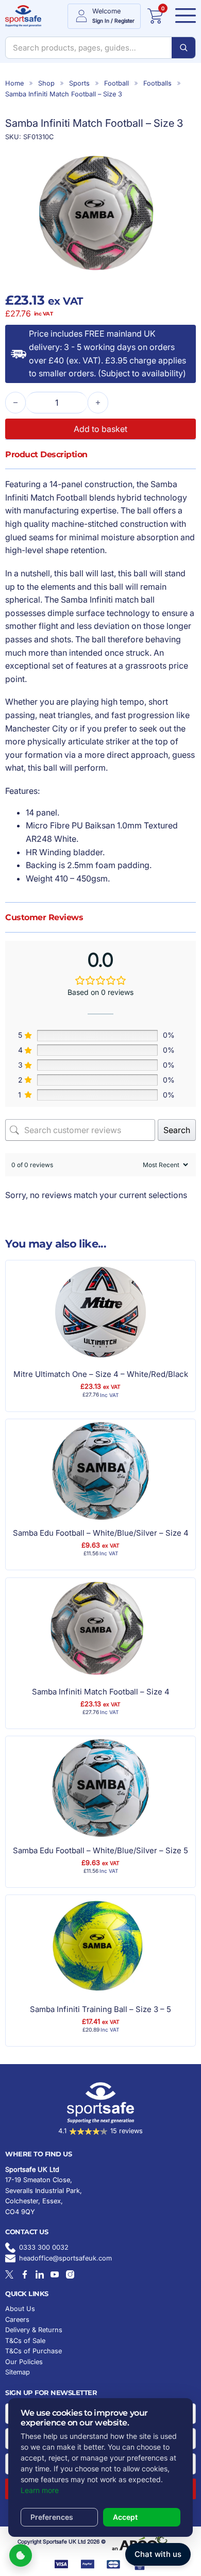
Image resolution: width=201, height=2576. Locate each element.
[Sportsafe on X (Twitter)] (9, 2274)
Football (116, 83)
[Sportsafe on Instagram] (70, 2274)
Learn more (40, 2490)
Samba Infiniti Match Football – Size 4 (101, 1692)
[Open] (182, 16)
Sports (79, 83)
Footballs (157, 83)
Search (177, 1130)
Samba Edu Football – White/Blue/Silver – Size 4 (101, 1533)
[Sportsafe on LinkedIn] (40, 2274)
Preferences (52, 2517)
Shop (46, 83)
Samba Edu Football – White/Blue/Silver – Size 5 (100, 1850)
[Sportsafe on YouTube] (55, 2274)
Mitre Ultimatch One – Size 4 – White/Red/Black (101, 1374)
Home (14, 83)
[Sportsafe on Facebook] (25, 2274)
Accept (125, 2517)
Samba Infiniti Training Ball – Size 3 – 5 (100, 2009)
